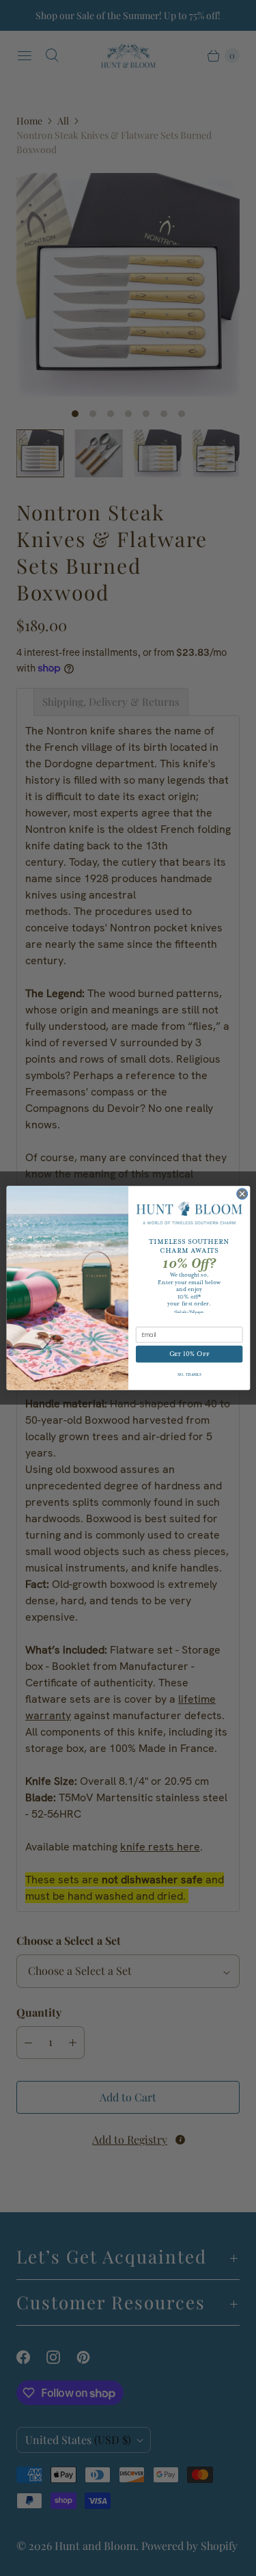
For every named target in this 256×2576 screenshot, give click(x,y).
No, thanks (189, 1375)
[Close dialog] (242, 1194)
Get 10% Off (189, 1354)
